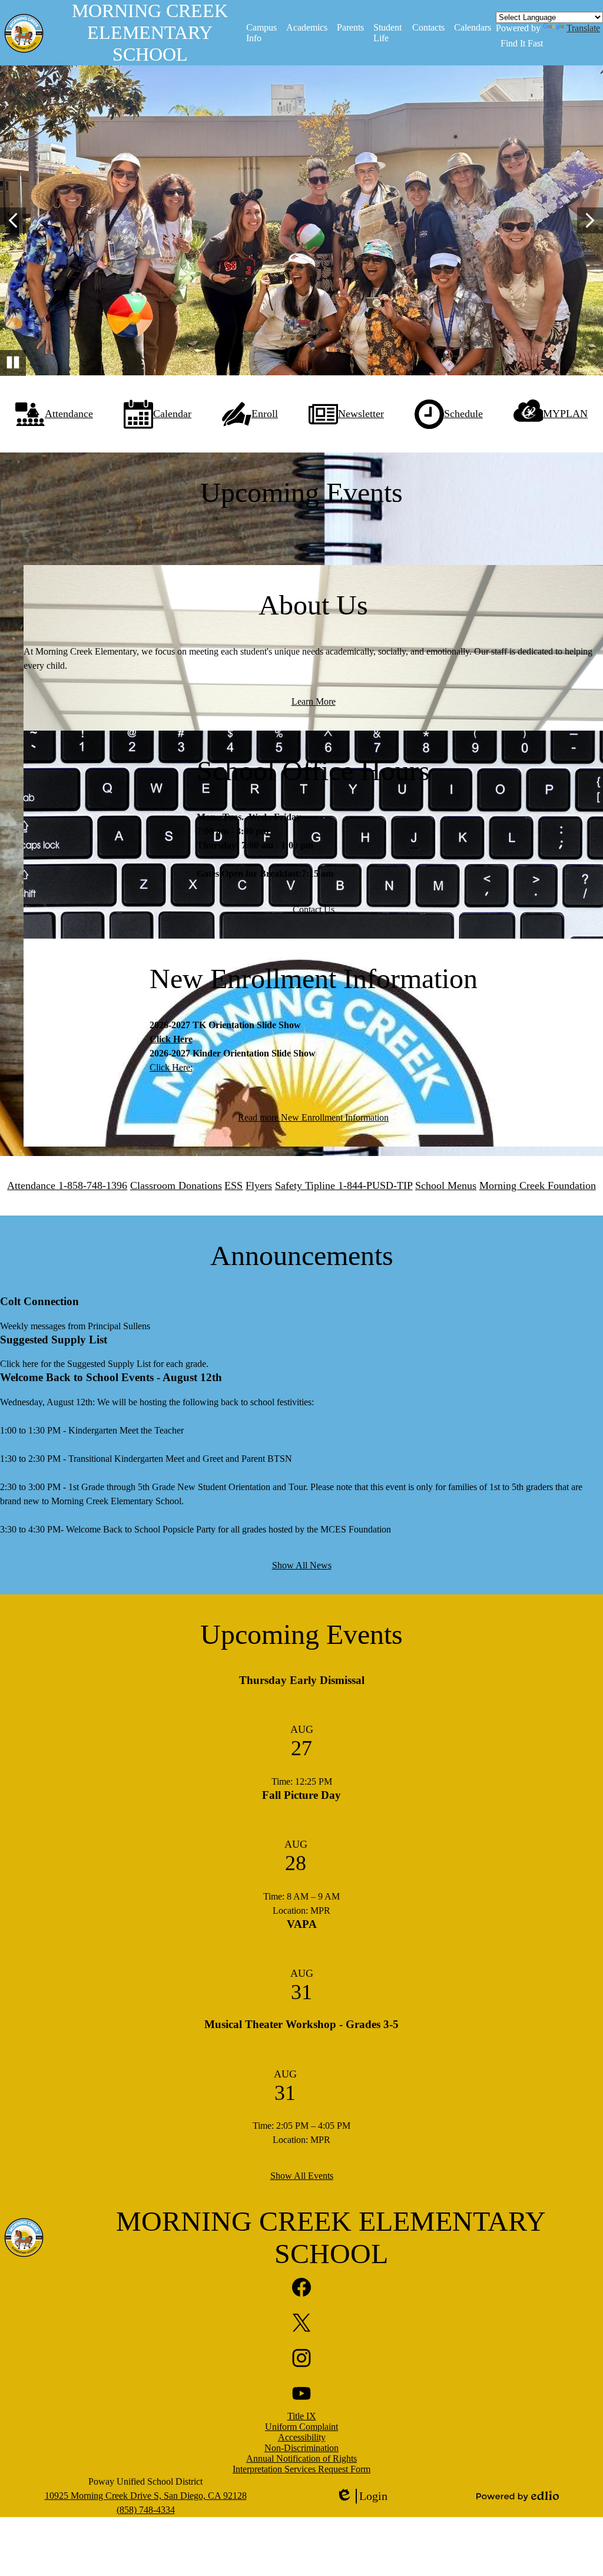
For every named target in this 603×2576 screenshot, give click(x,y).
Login (362, 2496)
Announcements (302, 1255)
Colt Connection (39, 1301)
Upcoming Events (301, 1634)
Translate (583, 28)
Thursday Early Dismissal (302, 1680)
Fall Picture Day (301, 1795)
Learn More (314, 701)
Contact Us (314, 909)
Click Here (171, 1039)
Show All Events (302, 2176)
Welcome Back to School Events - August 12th (111, 1377)
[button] (262, 33)
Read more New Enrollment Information (313, 1117)
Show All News (302, 1565)
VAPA (302, 1924)
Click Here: (171, 1067)
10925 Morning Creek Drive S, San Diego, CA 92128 (146, 2496)
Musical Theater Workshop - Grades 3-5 (301, 2024)
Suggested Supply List (54, 1340)
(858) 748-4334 (146, 2510)
